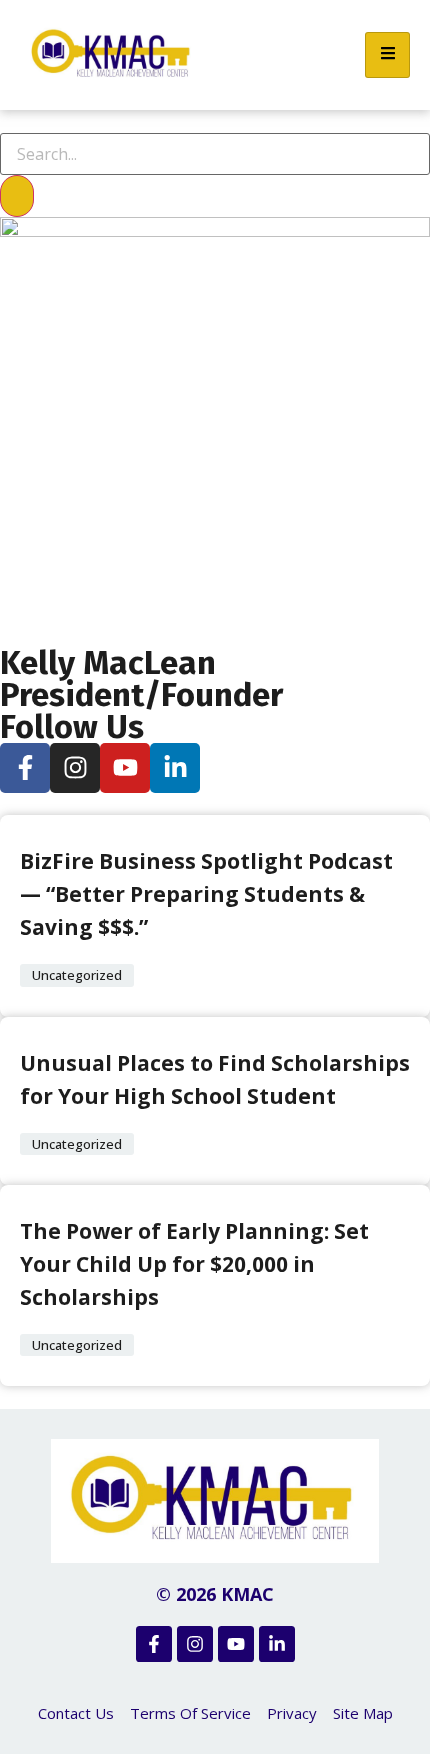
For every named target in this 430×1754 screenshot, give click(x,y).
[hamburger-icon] (387, 55)
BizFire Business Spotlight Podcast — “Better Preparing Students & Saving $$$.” (206, 894)
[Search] (17, 196)
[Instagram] (75, 768)
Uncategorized (77, 975)
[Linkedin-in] (175, 768)
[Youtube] (125, 768)
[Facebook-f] (25, 768)
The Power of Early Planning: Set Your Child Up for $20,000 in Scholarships (194, 1264)
